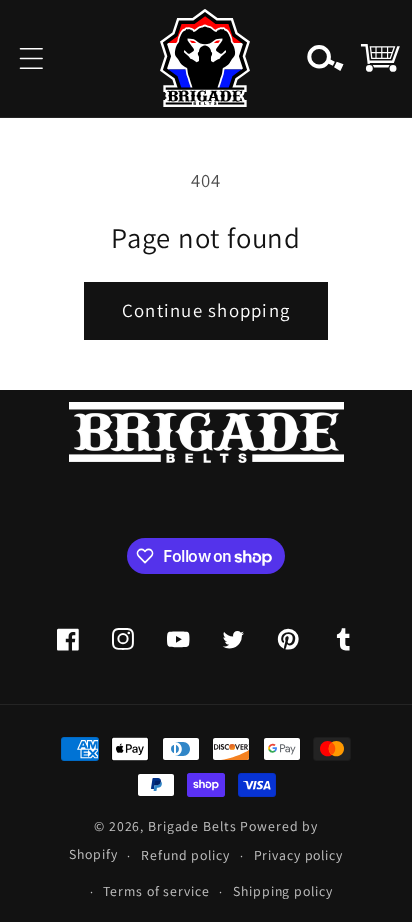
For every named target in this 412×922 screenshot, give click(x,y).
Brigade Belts (192, 826)
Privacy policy (298, 855)
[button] (31, 58)
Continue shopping (206, 310)
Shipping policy (282, 891)
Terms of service (156, 891)
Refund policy (185, 855)
